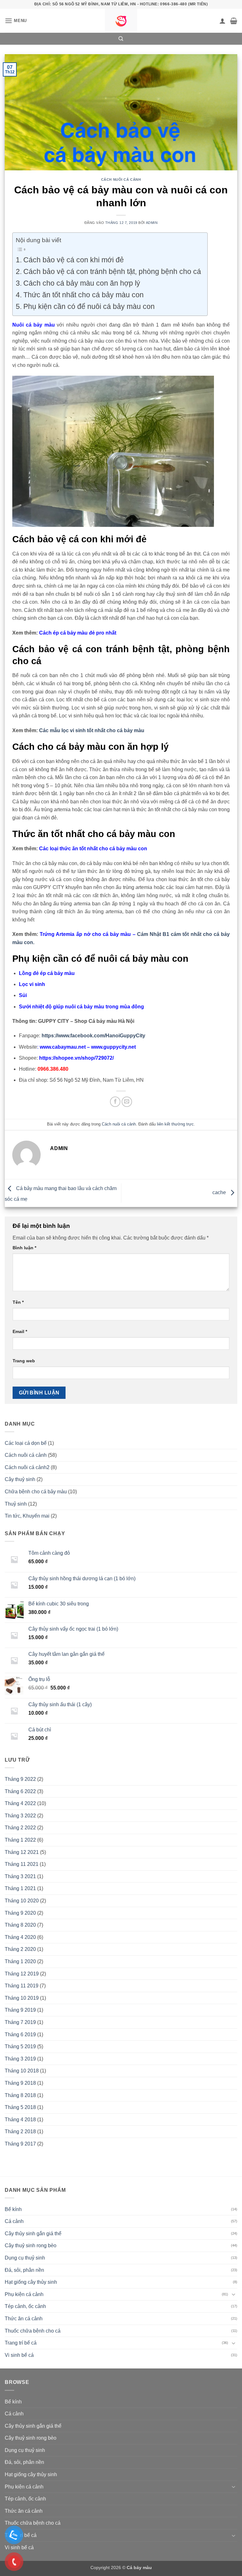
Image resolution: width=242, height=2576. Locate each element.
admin (152, 223)
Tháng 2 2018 (20, 2131)
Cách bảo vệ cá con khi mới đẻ (74, 260)
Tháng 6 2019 (20, 2035)
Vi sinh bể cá (19, 2355)
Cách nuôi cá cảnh (121, 180)
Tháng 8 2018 (20, 2095)
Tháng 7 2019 (20, 2022)
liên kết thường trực (175, 1124)
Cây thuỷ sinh (20, 1479)
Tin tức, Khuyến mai (27, 1516)
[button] (16, 21)
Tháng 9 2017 (20, 2144)
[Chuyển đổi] (233, 2294)
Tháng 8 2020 (20, 1925)
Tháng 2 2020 (20, 1949)
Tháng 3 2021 (20, 1876)
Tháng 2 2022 (20, 1828)
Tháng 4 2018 (20, 2120)
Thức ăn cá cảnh (24, 2319)
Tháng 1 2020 (20, 1961)
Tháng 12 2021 (22, 1852)
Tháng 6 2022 (20, 1791)
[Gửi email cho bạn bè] (127, 1102)
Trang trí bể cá (21, 2343)
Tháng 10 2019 (22, 1998)
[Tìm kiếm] (121, 39)
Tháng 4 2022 (20, 1803)
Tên (18, 1302)
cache (220, 1193)
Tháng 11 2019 (22, 1986)
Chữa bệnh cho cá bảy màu (36, 1492)
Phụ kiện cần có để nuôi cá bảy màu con (89, 306)
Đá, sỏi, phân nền (24, 2270)
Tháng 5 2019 (20, 2046)
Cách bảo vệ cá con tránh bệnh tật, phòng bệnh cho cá (112, 271)
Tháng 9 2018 (20, 2083)
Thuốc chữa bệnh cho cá (33, 2331)
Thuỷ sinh (16, 1504)
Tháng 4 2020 (20, 1937)
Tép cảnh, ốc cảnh (25, 2306)
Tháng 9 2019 (20, 2010)
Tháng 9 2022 (20, 1779)
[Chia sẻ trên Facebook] (115, 1102)
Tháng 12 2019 (22, 1974)
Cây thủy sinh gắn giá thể (33, 2234)
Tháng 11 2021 (22, 1864)
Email (20, 1331)
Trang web (24, 1361)
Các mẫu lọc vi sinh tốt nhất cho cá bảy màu (92, 730)
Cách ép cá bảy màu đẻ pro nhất (78, 633)
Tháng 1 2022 (20, 1840)
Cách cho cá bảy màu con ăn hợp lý (82, 283)
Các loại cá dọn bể (26, 1443)
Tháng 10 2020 (22, 1901)
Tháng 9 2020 (20, 1913)
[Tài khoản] (222, 21)
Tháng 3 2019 (20, 2059)
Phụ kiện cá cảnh (24, 2294)
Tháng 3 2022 (20, 1816)
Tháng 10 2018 (22, 2071)
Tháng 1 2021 (20, 1888)
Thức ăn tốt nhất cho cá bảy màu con (84, 295)
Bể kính (13, 2209)
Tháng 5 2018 (20, 2107)
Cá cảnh (14, 2221)
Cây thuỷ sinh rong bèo (31, 2245)
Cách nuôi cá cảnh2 (27, 1467)
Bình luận (24, 1248)
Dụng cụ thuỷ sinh (25, 2258)
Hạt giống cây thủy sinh (31, 2282)
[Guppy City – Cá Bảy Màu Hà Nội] (121, 21)
